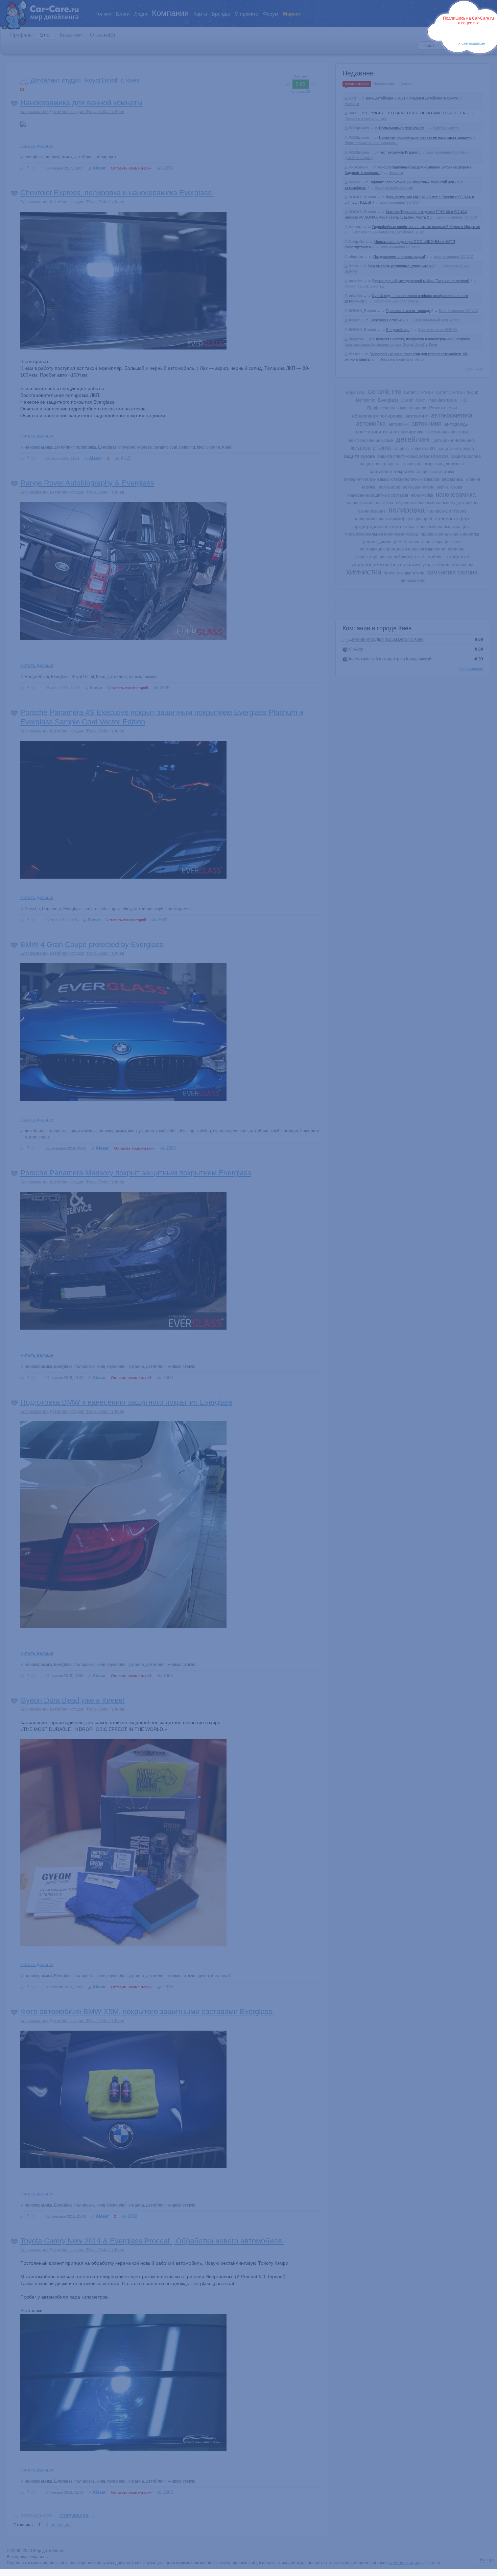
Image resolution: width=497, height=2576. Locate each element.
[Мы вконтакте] (486, 33)
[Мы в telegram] (466, 33)
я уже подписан (472, 43)
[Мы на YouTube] (476, 33)
